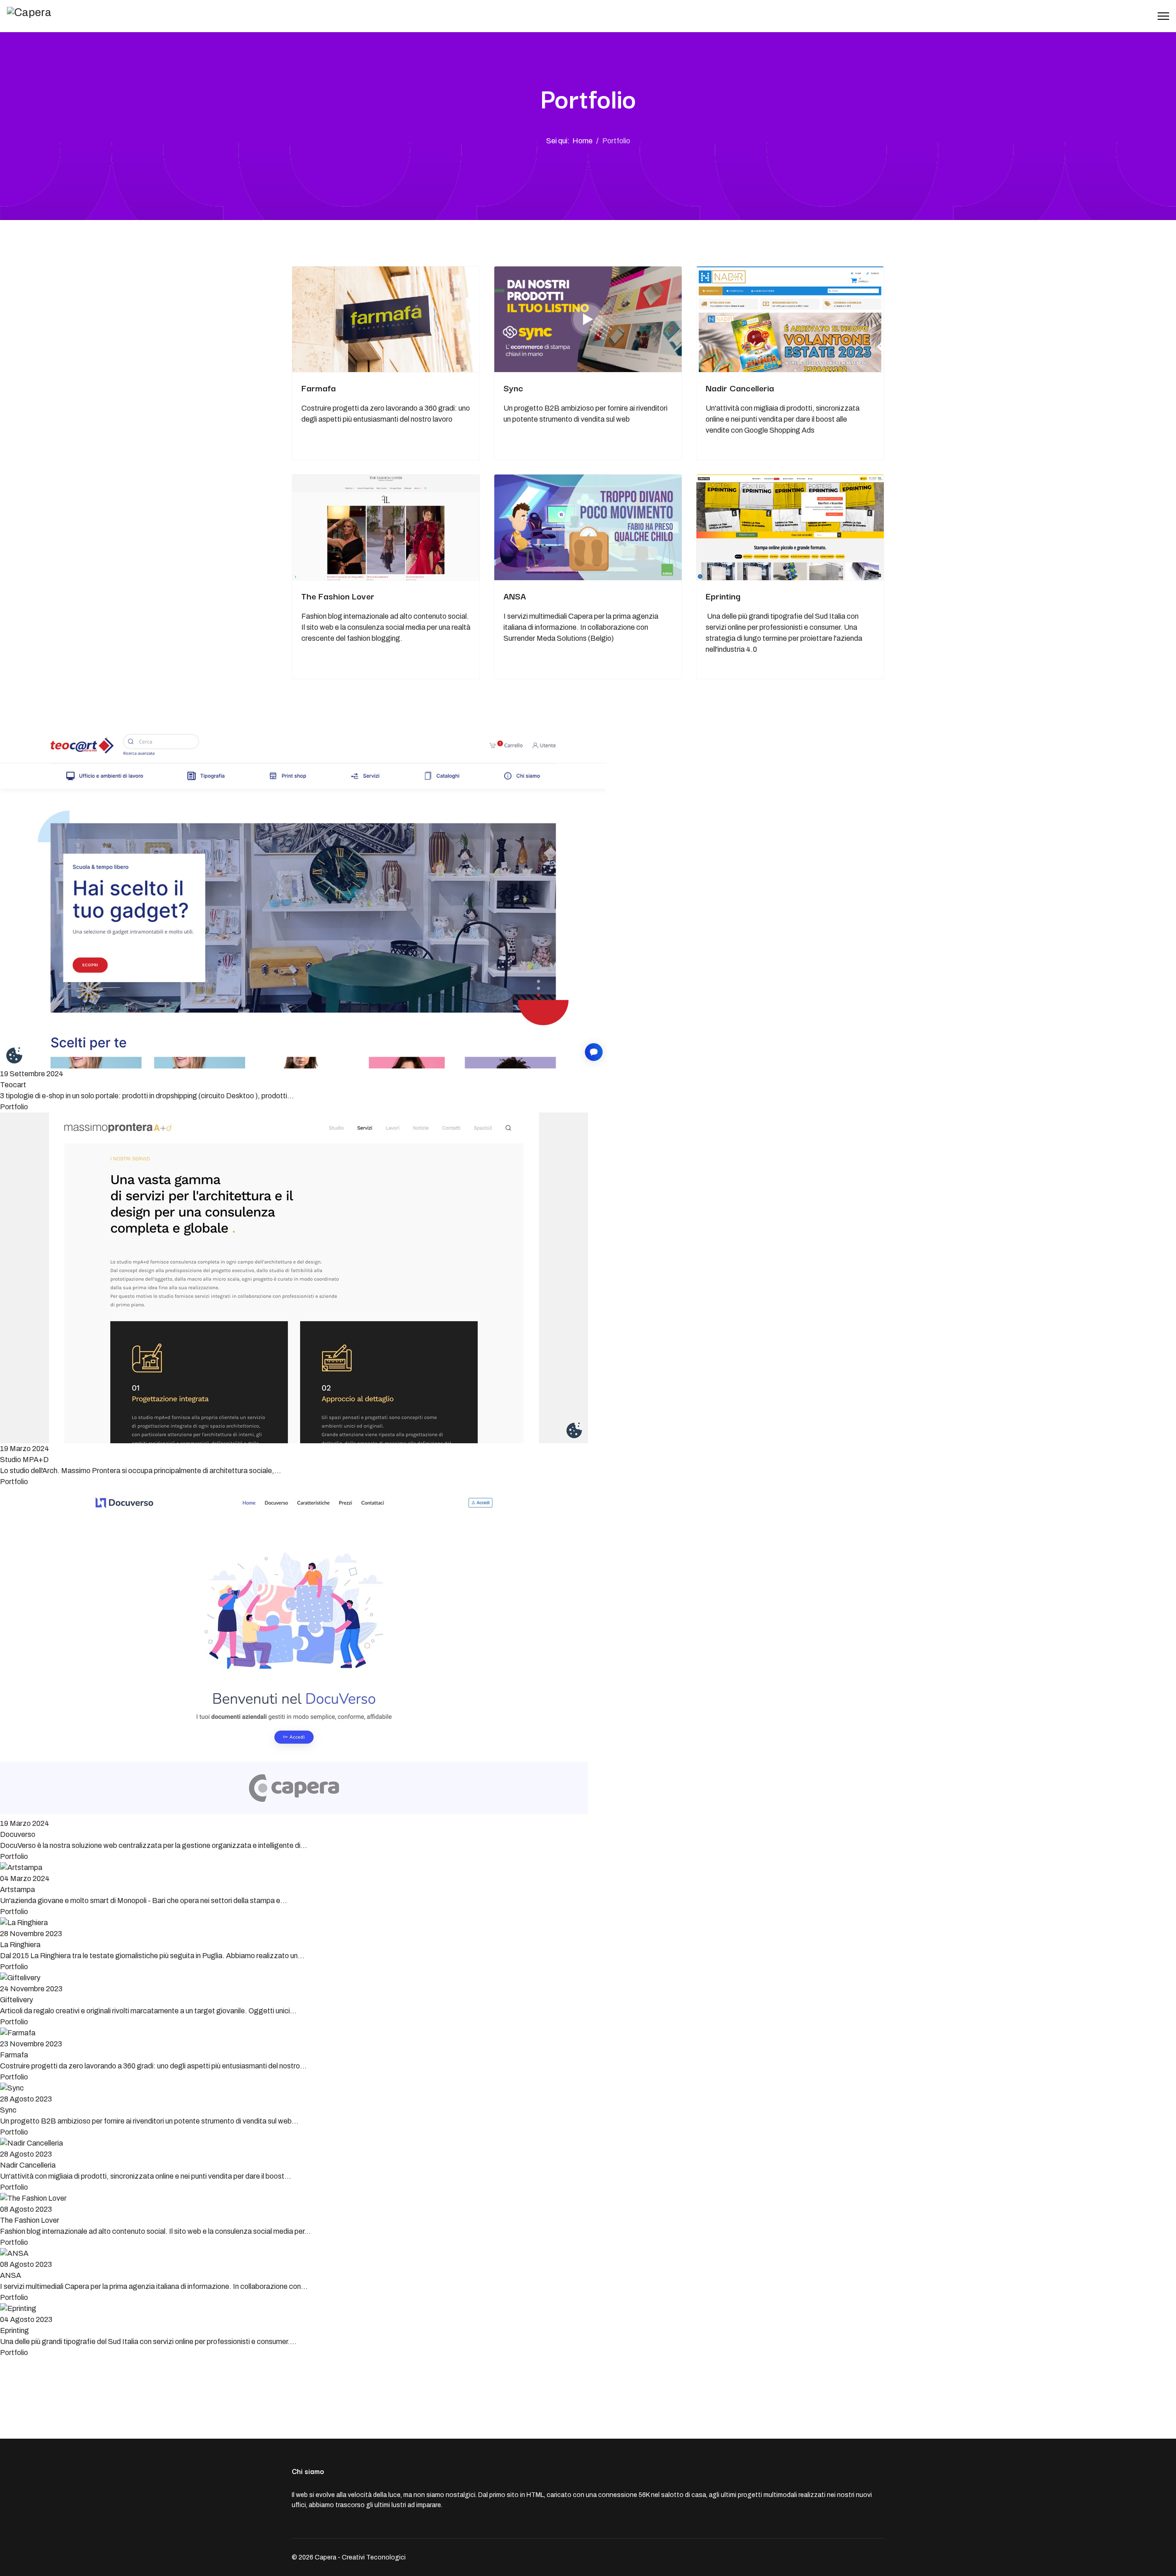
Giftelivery (17, 2000)
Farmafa (319, 388)
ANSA (515, 596)
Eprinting (723, 596)
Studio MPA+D (24, 1460)
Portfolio (14, 1107)
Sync (513, 388)
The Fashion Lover (338, 596)
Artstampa (17, 1890)
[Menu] (1163, 16)
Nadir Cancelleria (740, 388)
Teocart (13, 1085)
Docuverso (18, 1834)
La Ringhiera (20, 1945)
